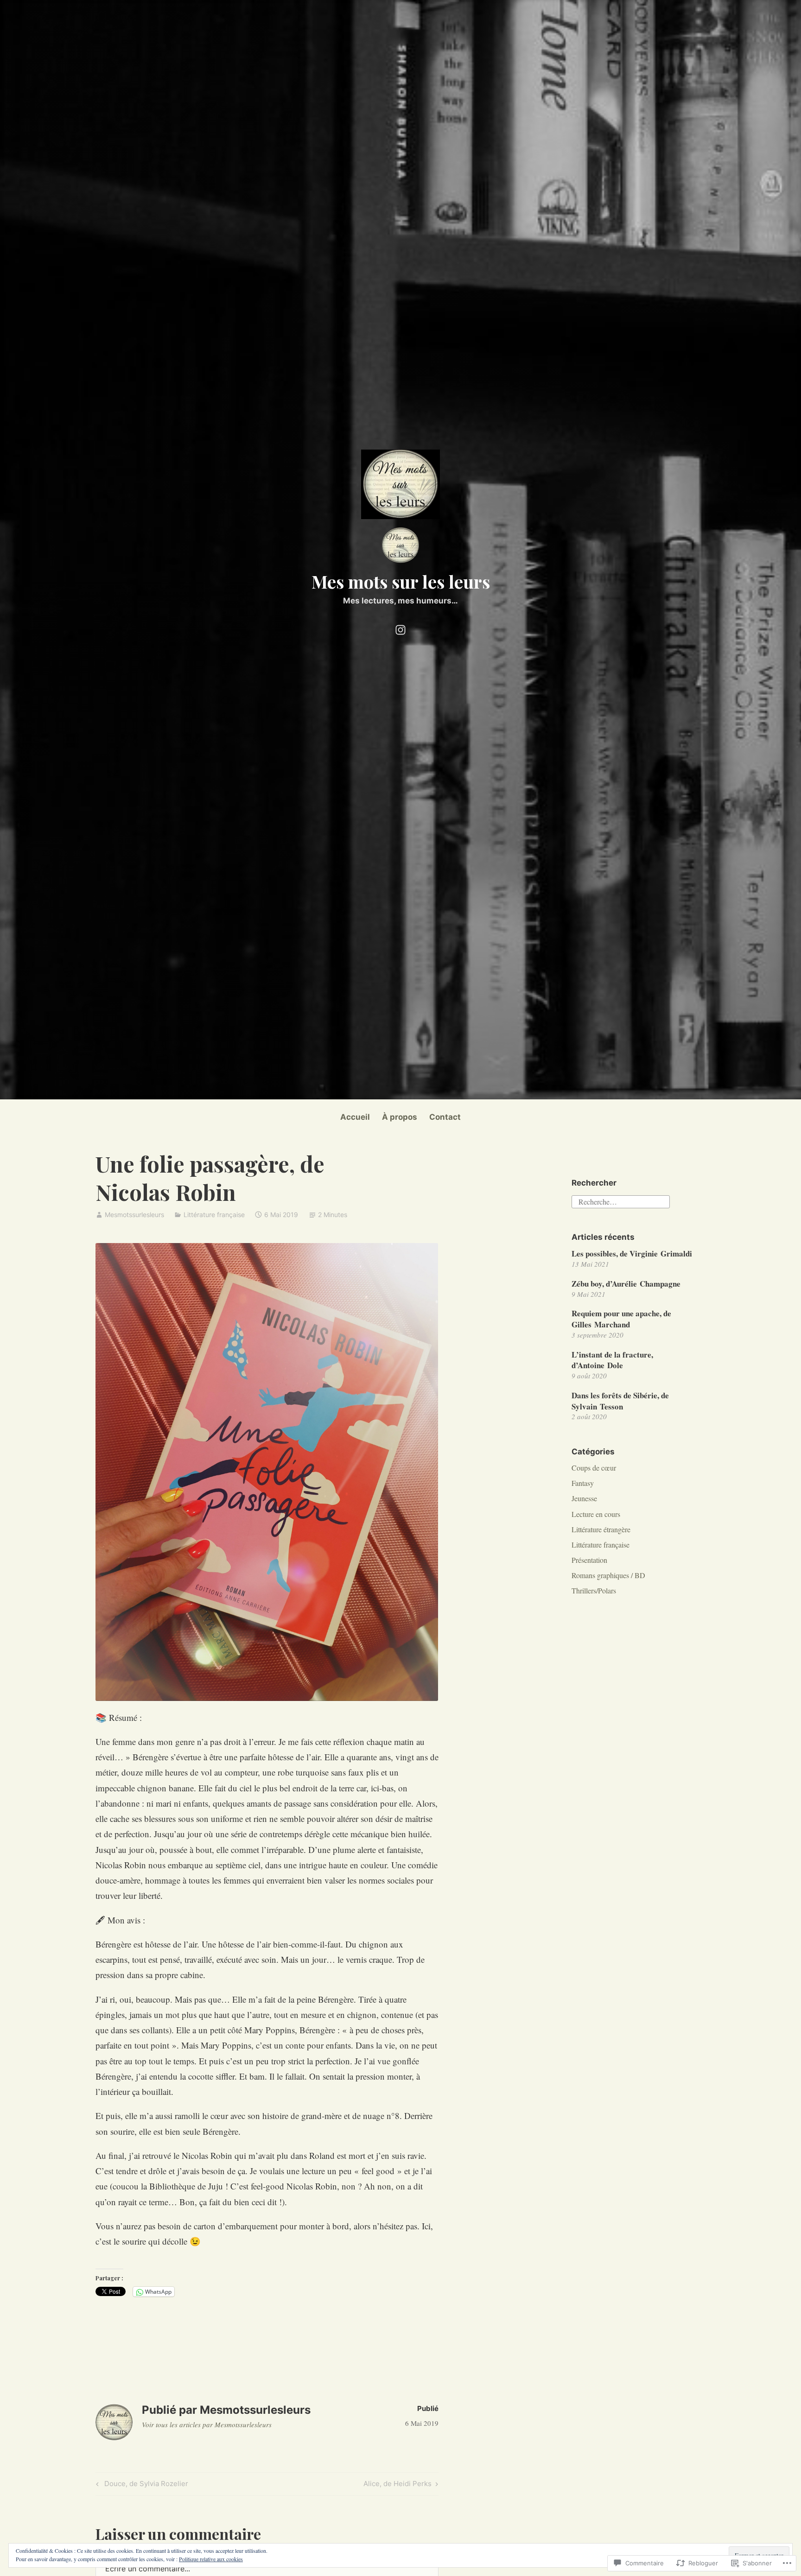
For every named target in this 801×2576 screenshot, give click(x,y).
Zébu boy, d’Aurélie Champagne (626, 1284)
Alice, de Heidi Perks (397, 2485)
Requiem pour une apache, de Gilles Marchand (621, 1319)
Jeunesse (584, 1498)
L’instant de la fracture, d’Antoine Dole (612, 1360)
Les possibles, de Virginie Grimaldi (632, 1253)
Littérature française (214, 1215)
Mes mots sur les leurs (401, 581)
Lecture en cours (596, 1514)
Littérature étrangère (601, 1529)
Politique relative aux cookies (211, 2559)
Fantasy (583, 1483)
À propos (400, 1117)
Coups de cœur (594, 1468)
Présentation (589, 1560)
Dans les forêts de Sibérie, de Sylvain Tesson (620, 1401)
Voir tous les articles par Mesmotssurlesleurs (207, 2424)
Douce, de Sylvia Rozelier (141, 2485)
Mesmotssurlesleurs (134, 1215)
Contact (445, 1117)
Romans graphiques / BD (608, 1575)
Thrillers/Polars (594, 1590)
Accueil (355, 1117)
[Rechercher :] (621, 1201)
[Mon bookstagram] (400, 628)
